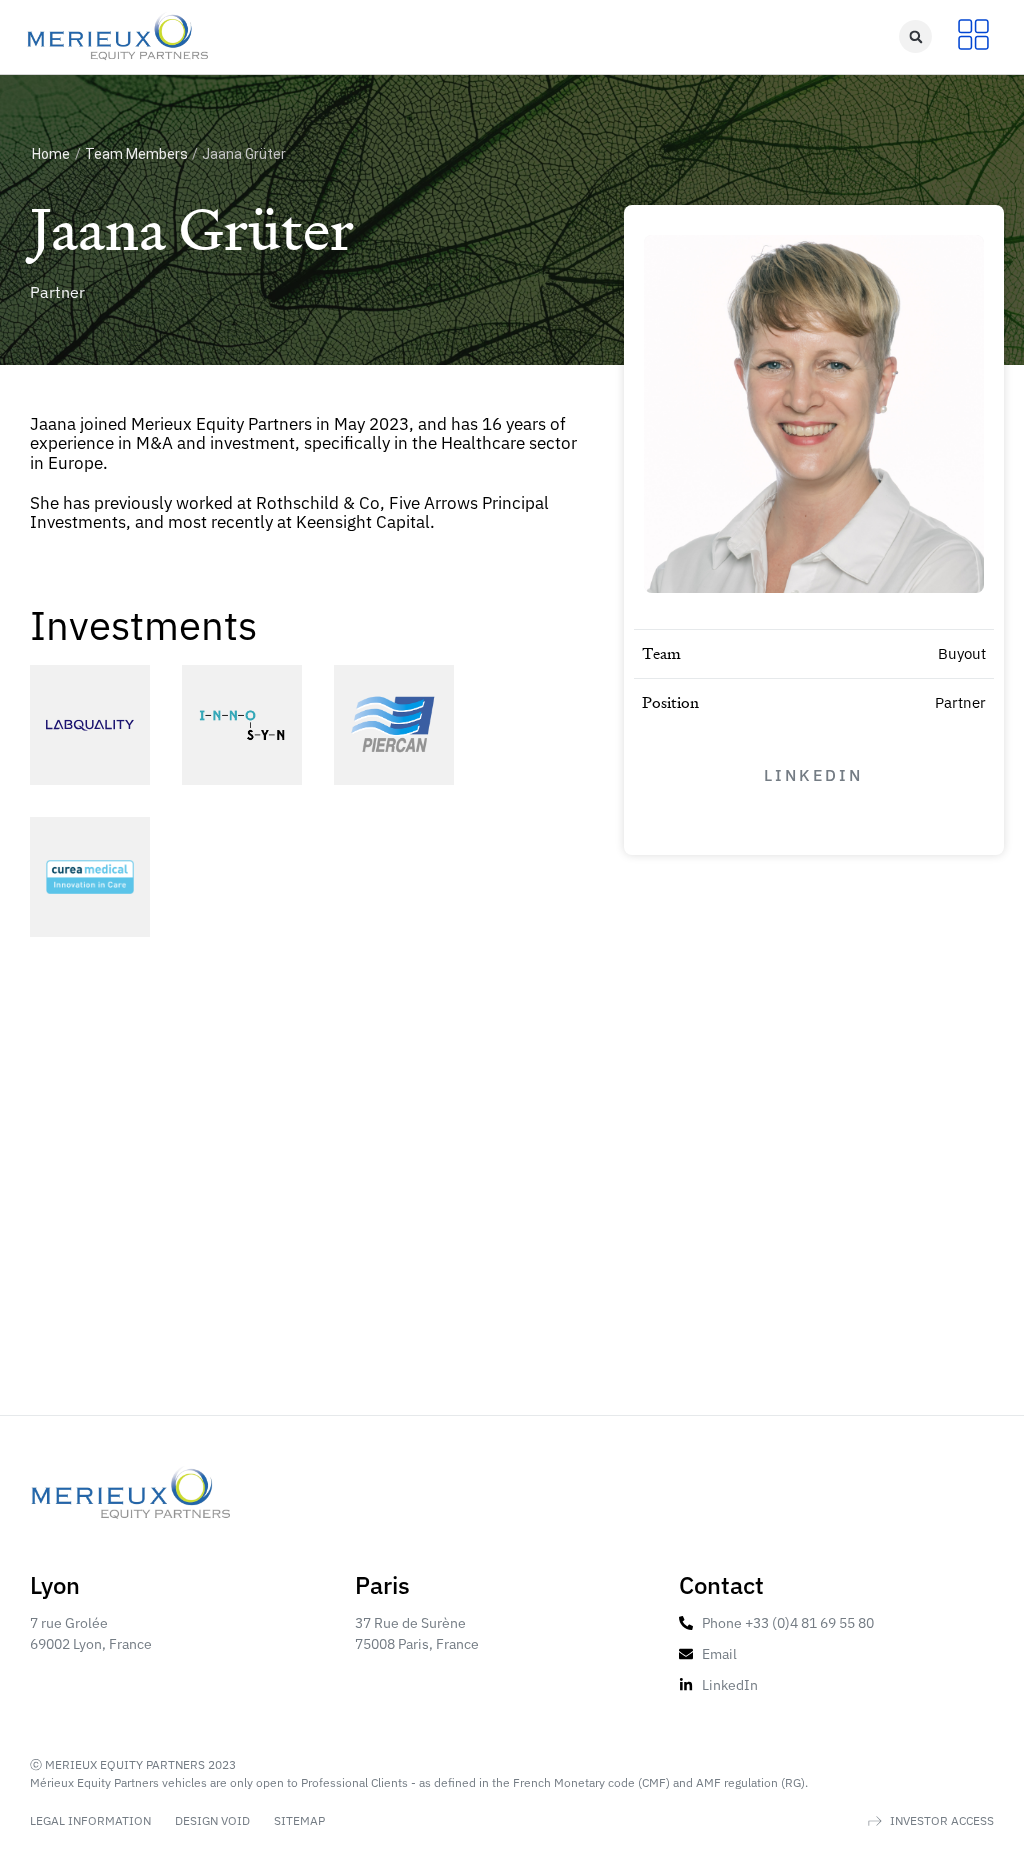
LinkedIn (813, 775)
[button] (915, 36)
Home (51, 154)
